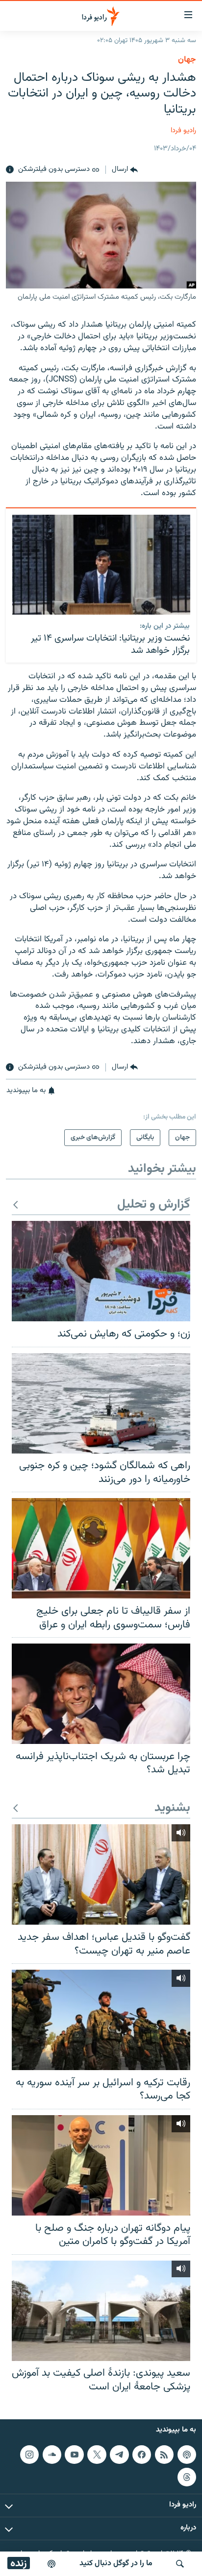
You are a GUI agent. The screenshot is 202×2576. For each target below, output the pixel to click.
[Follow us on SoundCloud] (52, 2455)
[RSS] (164, 2455)
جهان (187, 60)
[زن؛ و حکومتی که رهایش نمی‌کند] (101, 1271)
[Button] (125, 170)
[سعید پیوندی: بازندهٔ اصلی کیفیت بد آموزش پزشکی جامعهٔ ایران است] (101, 2311)
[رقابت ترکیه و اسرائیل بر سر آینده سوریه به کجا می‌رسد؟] (101, 2020)
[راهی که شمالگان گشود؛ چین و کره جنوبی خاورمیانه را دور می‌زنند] (101, 1403)
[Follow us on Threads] (187, 2477)
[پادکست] (51, 2564)
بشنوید (172, 1808)
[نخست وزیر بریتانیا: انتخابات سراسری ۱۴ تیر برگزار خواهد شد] (101, 565)
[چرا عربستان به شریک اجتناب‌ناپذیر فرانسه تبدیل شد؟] (101, 1694)
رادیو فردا (183, 131)
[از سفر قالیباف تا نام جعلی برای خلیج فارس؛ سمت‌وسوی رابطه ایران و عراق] (101, 1548)
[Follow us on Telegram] (119, 2455)
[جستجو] (180, 2564)
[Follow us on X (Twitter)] (97, 2455)
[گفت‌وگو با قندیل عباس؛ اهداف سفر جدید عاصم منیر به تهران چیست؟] (101, 1874)
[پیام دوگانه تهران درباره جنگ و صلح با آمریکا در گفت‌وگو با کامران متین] (101, 2165)
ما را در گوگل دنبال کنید (116, 2564)
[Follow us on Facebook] (142, 2455)
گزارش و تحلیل (154, 1205)
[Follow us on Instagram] (29, 2455)
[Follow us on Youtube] (74, 2455)
